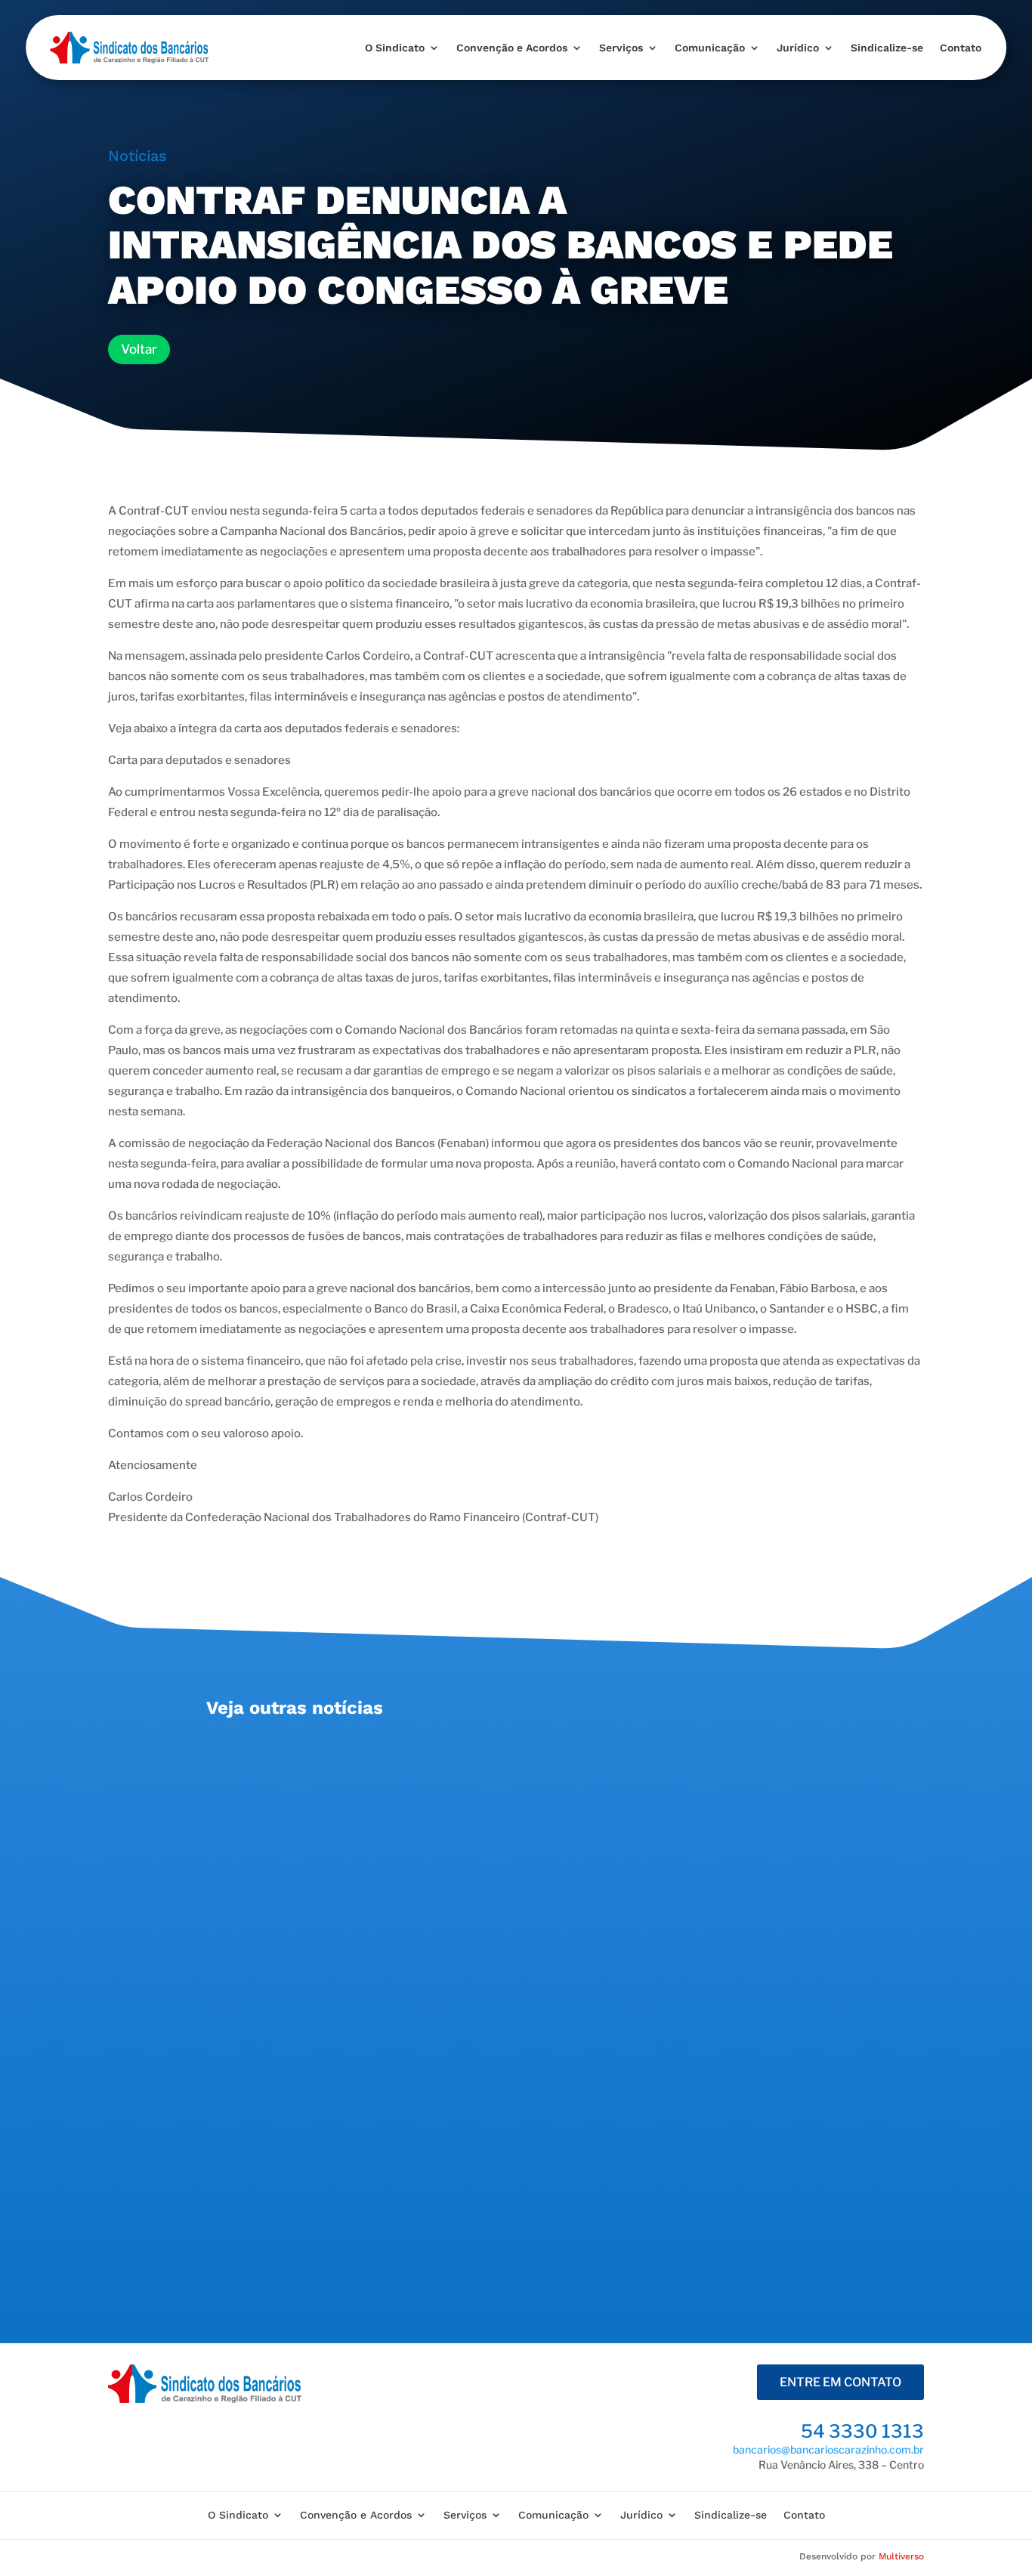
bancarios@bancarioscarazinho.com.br (828, 2449)
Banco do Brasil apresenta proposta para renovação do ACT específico (455, 2133)
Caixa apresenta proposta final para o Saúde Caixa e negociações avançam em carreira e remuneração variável (515, 1763)
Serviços (621, 48)
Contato (961, 48)
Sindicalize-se (887, 48)
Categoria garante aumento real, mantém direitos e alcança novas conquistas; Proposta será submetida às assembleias (514, 1952)
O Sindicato (395, 48)
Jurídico (798, 48)
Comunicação (710, 48)
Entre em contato (840, 2382)
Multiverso (901, 2556)
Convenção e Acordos (512, 48)
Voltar (139, 349)
